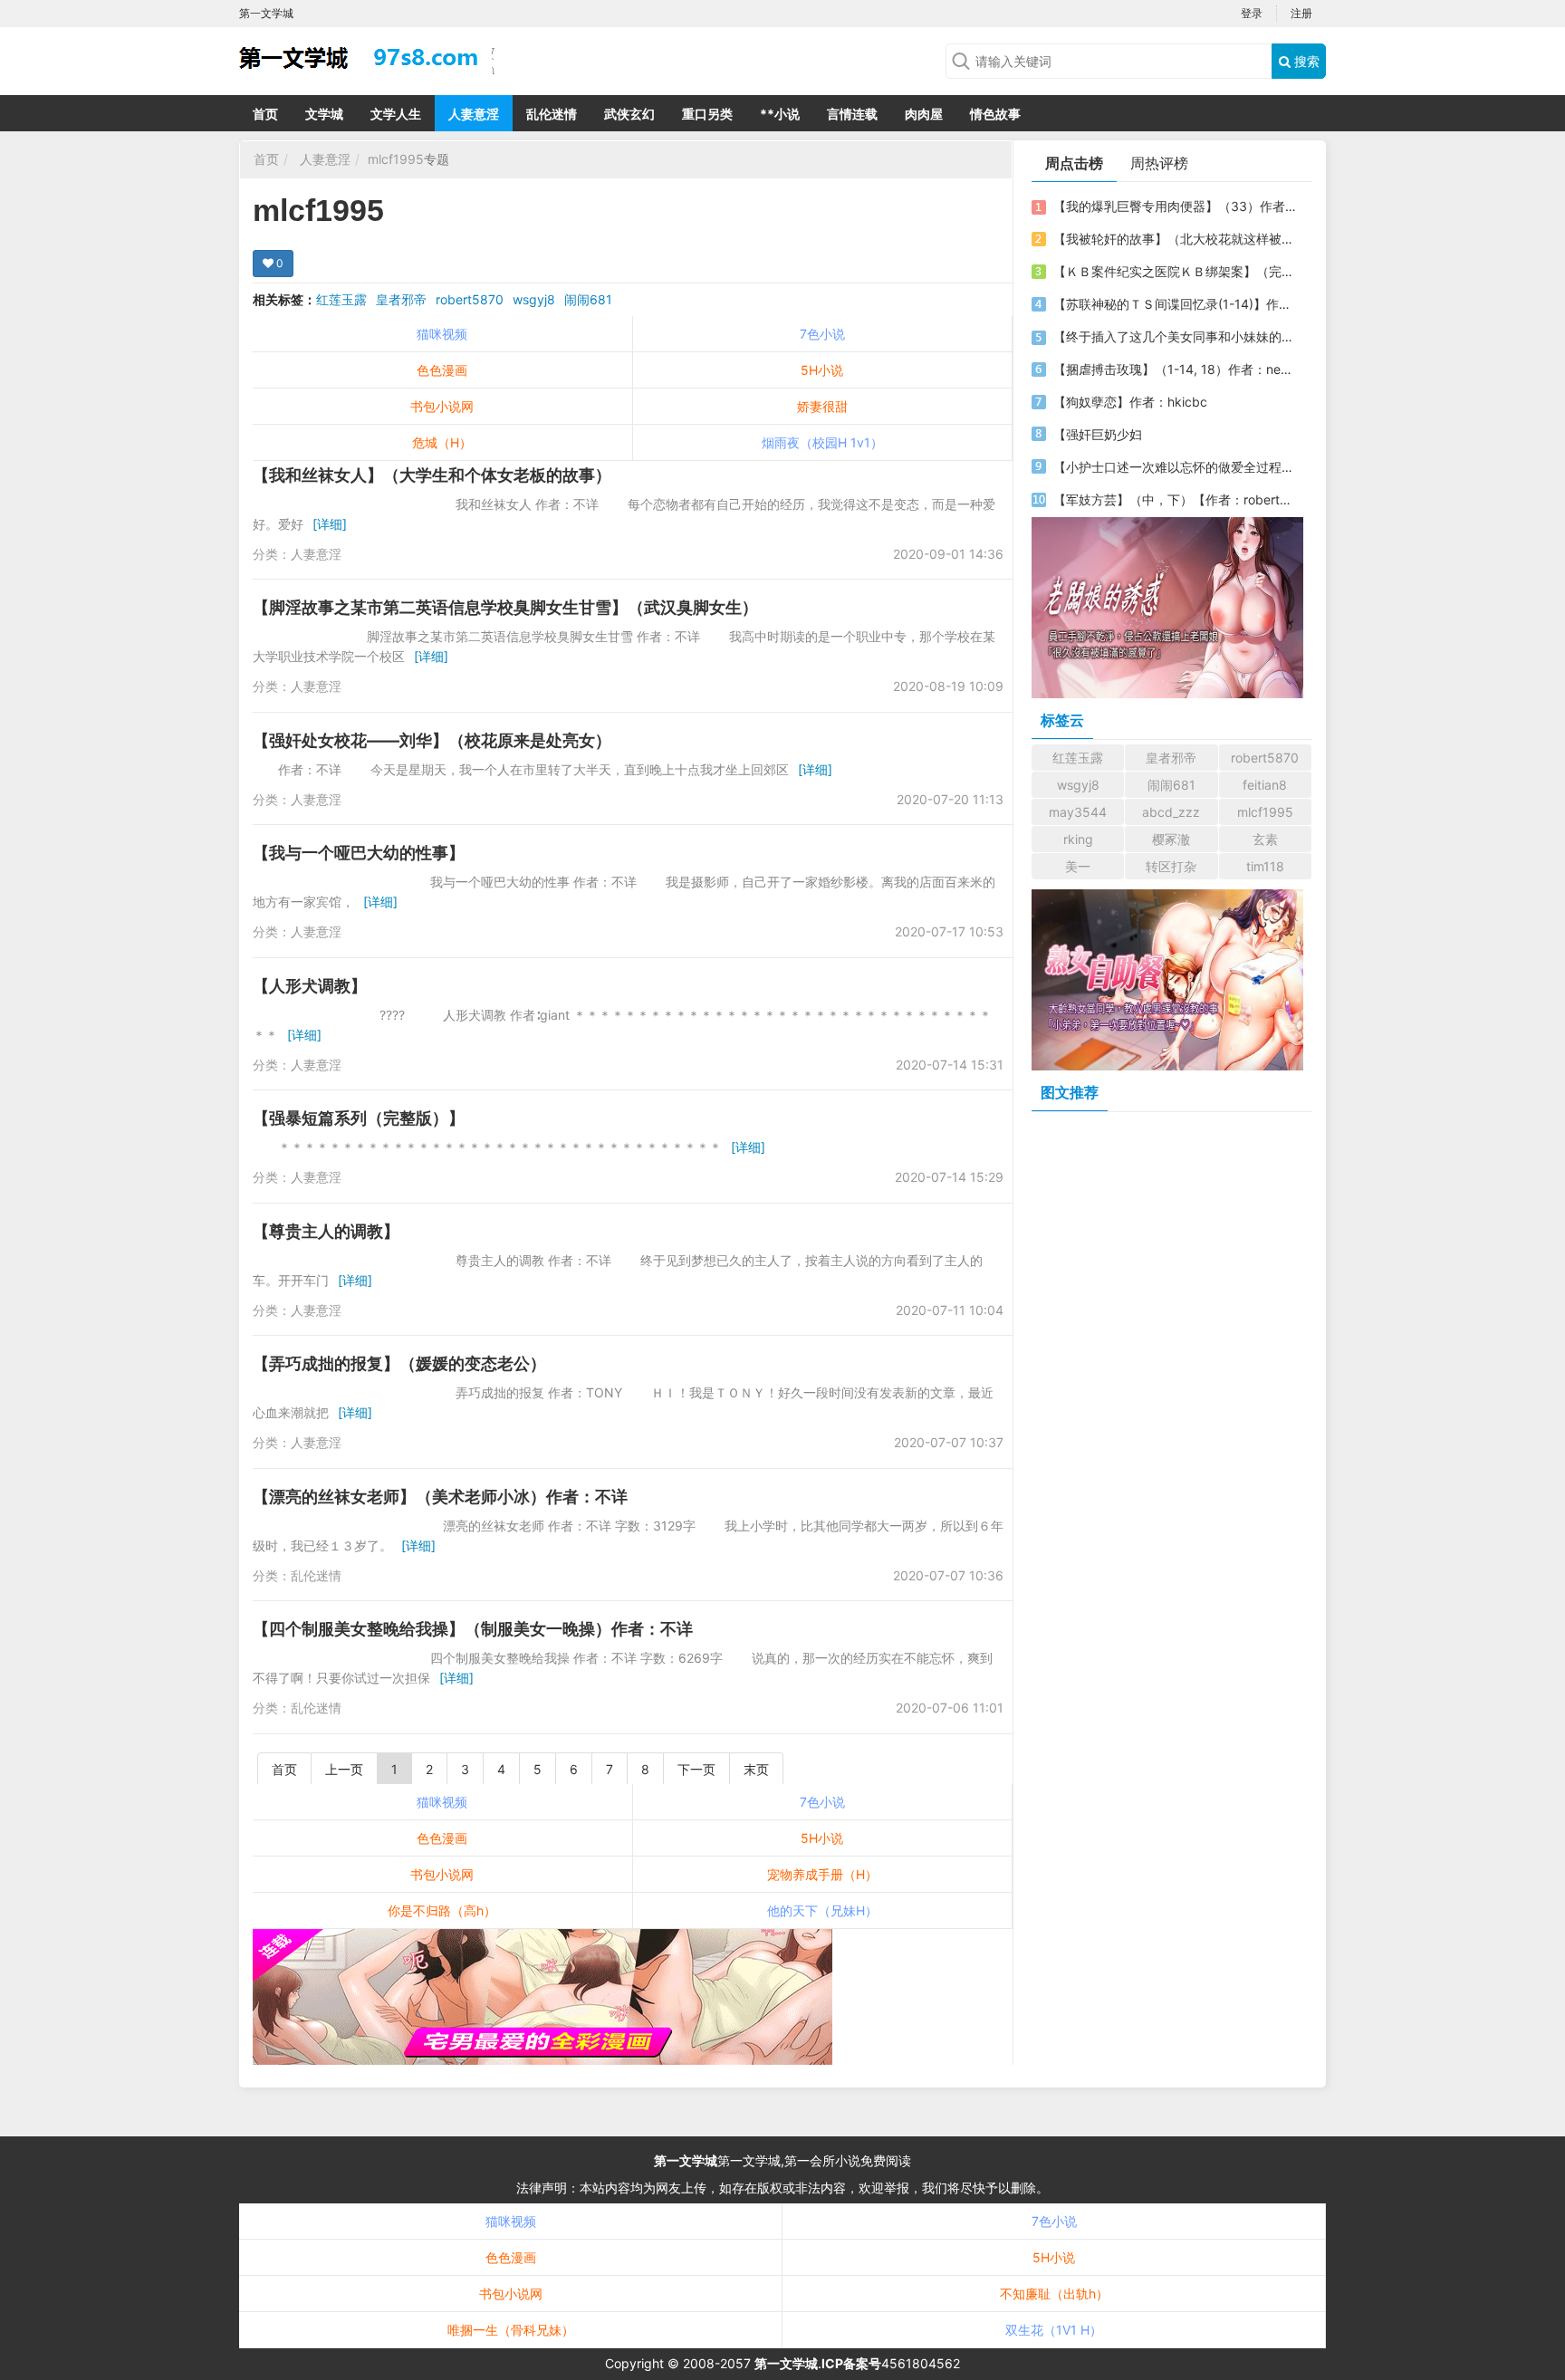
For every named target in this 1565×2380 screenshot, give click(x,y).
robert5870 (470, 299)
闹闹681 (588, 299)
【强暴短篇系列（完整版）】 (359, 1118)
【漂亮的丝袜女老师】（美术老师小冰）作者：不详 (440, 1497)
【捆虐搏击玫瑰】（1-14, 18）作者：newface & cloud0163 (1175, 369)
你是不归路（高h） (442, 1910)
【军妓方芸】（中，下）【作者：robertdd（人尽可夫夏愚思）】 (1175, 499)
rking (1078, 839)
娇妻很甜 (822, 406)
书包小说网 (442, 406)
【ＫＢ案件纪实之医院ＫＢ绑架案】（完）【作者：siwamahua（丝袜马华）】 (1175, 271)
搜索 (1305, 61)
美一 (1078, 866)
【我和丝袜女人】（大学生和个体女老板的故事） (432, 475)
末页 (756, 1769)
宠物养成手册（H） (822, 1874)
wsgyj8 (534, 299)
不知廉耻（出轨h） (1054, 2294)
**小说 (780, 114)
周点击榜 (1074, 163)
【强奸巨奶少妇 (1098, 434)
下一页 (696, 1769)
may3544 (1078, 812)
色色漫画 (442, 370)
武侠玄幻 (629, 114)
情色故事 (995, 114)
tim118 (1265, 866)
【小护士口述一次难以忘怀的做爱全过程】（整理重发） (1175, 467)
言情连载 (852, 114)
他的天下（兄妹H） (822, 1910)
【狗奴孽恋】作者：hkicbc (1130, 402)
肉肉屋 (924, 114)
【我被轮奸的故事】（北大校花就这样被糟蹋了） (1175, 239)
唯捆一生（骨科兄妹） (511, 2330)
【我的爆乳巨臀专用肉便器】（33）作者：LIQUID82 (1175, 206)
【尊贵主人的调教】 (326, 1231)
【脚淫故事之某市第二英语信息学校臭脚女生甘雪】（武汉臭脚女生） (505, 607)
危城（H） (442, 442)
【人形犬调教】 (310, 986)
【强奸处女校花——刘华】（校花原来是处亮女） (432, 740)
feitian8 (1265, 785)
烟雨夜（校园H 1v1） (822, 442)
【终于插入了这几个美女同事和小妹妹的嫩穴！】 (1175, 336)
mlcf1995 (396, 159)
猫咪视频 (442, 334)
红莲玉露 (341, 299)
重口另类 (707, 114)
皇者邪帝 (401, 299)
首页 (265, 114)
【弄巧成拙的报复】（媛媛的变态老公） (399, 1363)
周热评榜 (1159, 163)
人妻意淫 (474, 114)
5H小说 (822, 370)
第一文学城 (686, 2160)
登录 (1252, 13)
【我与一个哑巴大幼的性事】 (359, 853)
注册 (1301, 13)
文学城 (324, 114)
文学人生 (396, 114)
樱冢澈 (1171, 839)
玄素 (1265, 839)
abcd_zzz (1171, 812)
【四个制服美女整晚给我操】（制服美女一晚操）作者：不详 (473, 1629)
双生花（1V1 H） (1054, 2330)
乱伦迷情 (552, 114)
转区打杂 (1171, 866)
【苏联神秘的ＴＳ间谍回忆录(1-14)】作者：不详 (1175, 304)
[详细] (330, 524)
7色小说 (822, 334)
